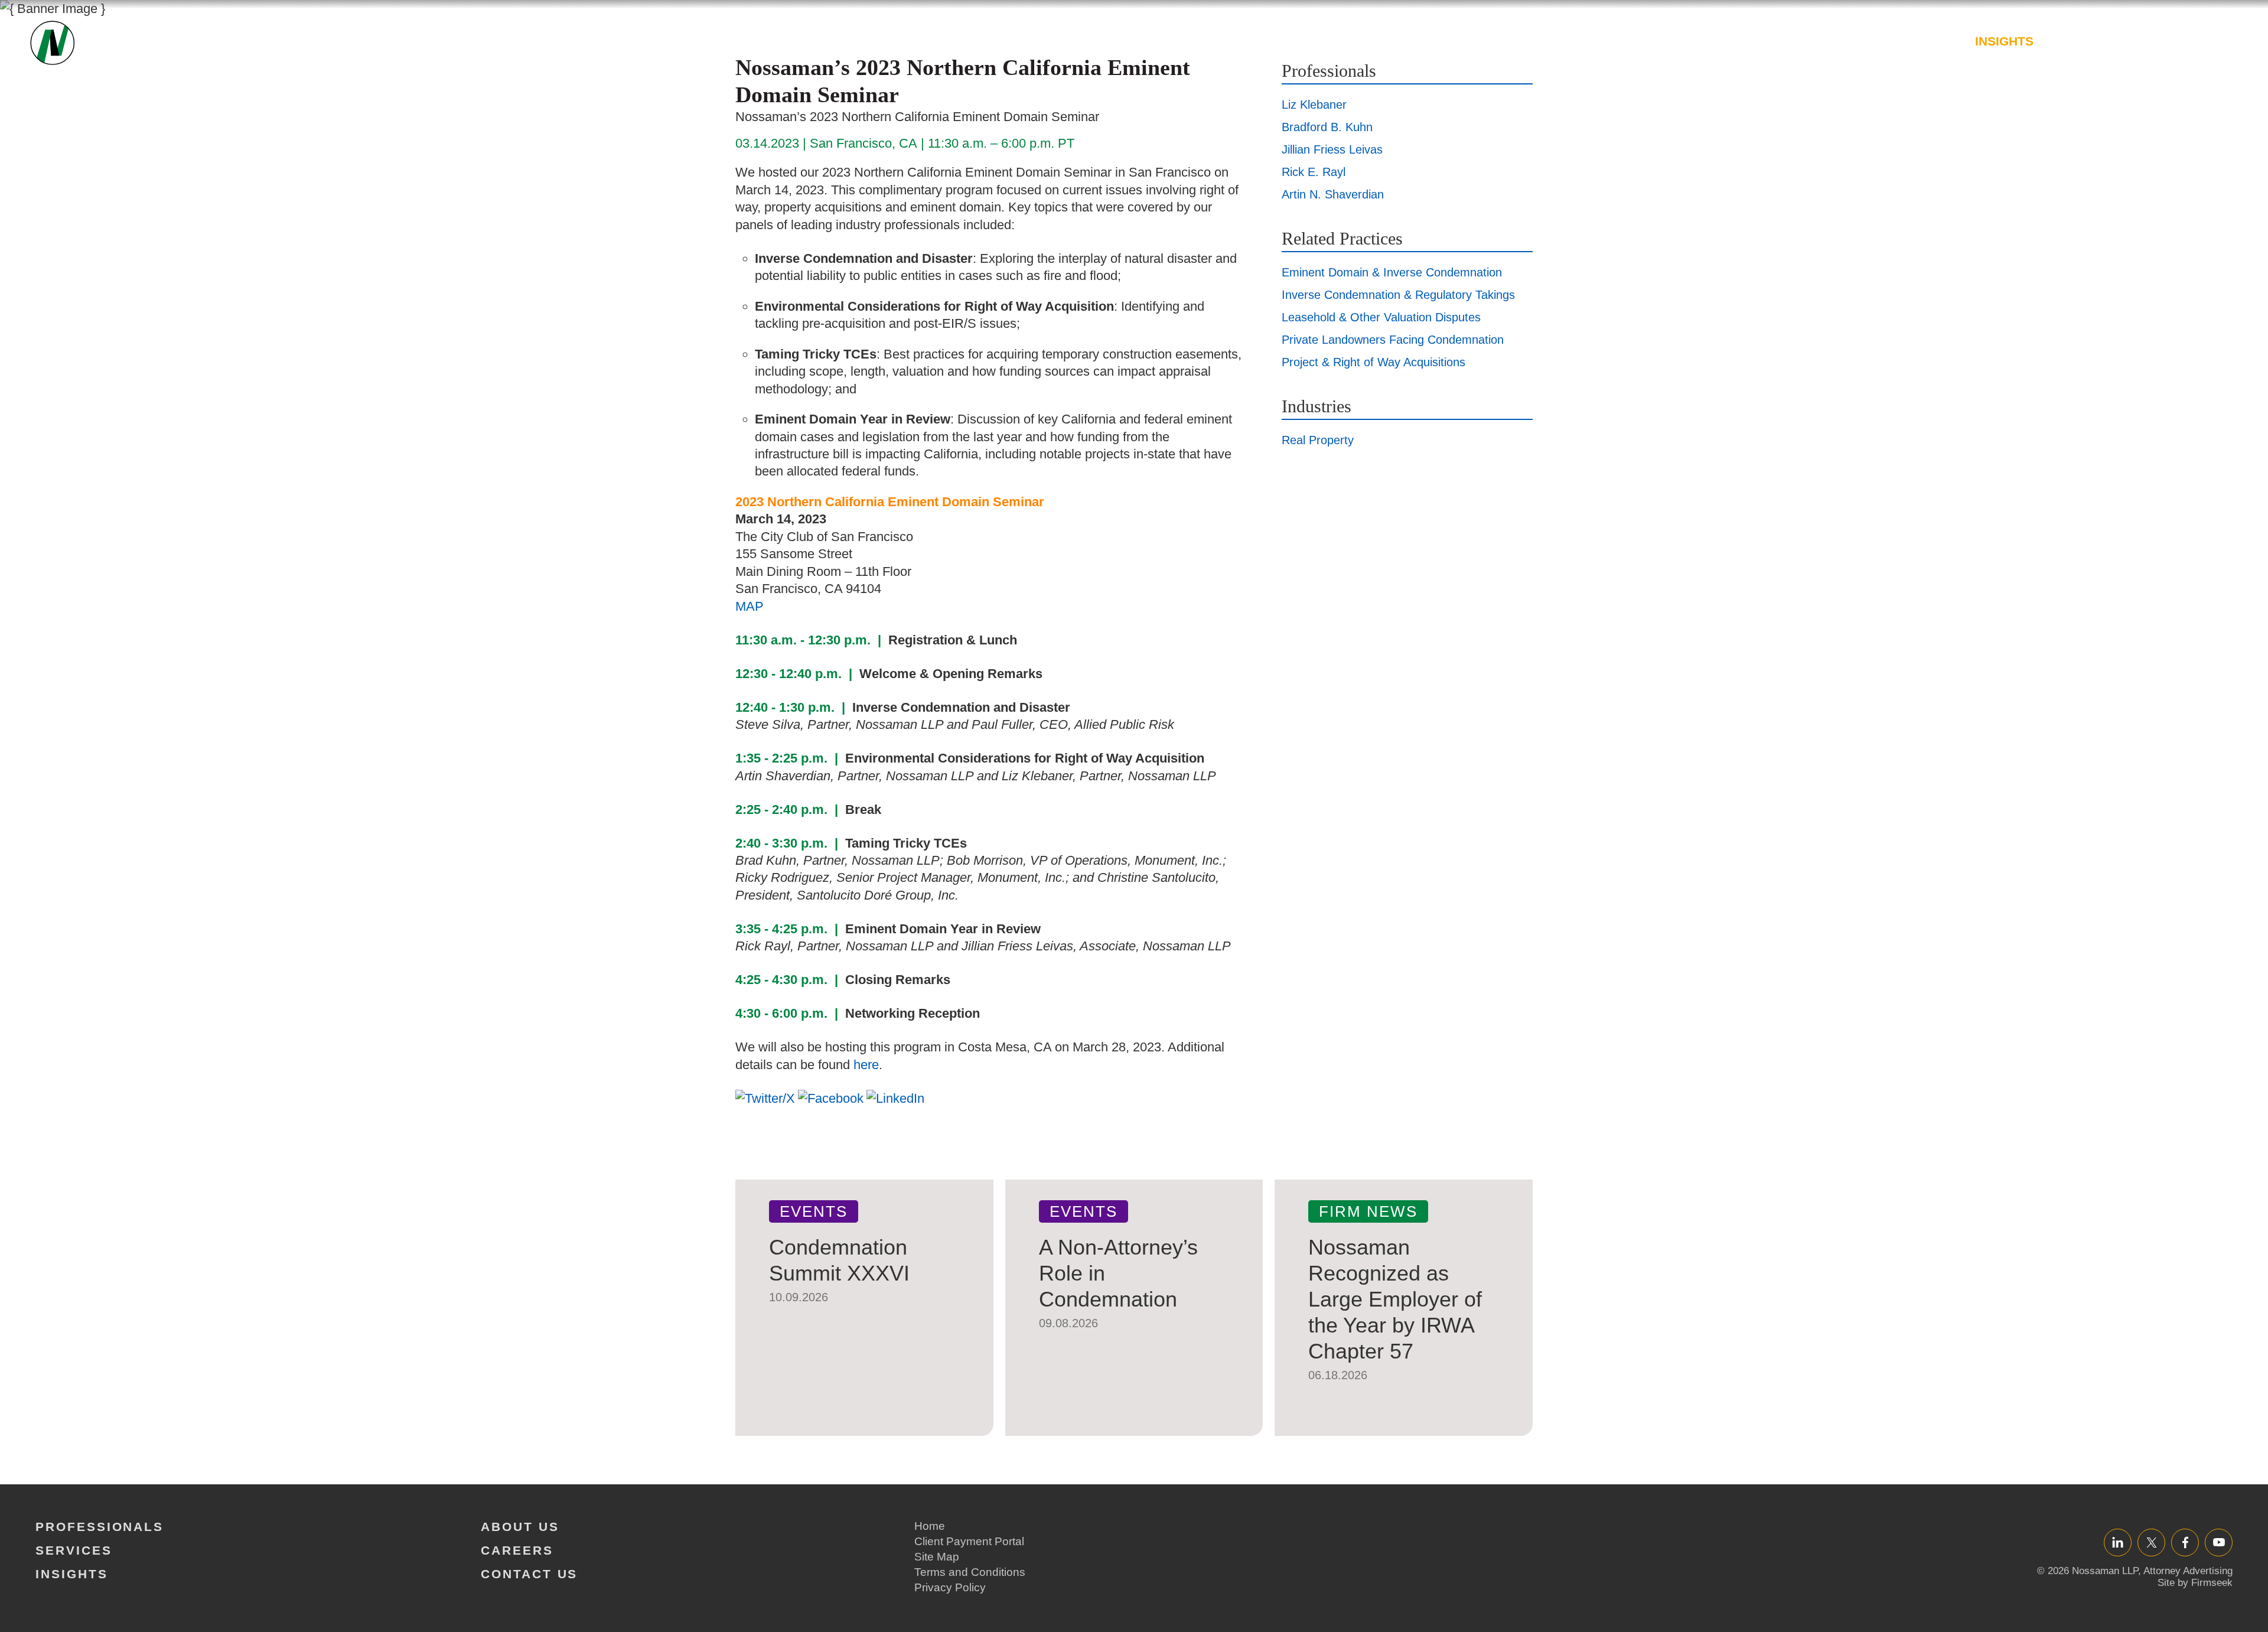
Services (1924, 41)
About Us (2086, 41)
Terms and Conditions (970, 1572)
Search (2225, 47)
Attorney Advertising (2188, 1571)
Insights (2004, 41)
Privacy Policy (950, 1587)
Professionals (1819, 41)
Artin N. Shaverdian (1333, 194)
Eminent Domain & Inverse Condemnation (1392, 272)
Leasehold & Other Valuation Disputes (1381, 317)
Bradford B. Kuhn (1327, 127)
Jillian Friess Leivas (1332, 149)
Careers (2168, 41)
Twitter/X (2151, 1542)
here (866, 1065)
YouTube (2219, 1542)
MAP (750, 606)
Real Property (1318, 440)
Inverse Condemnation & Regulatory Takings (1398, 295)
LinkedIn (2118, 1542)
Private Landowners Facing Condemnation (1393, 340)
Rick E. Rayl (1314, 172)
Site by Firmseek (2195, 1583)
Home (930, 1526)
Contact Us (529, 1574)
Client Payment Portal (969, 1541)
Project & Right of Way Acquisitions (1373, 362)
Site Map (937, 1557)
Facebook (2185, 1542)
